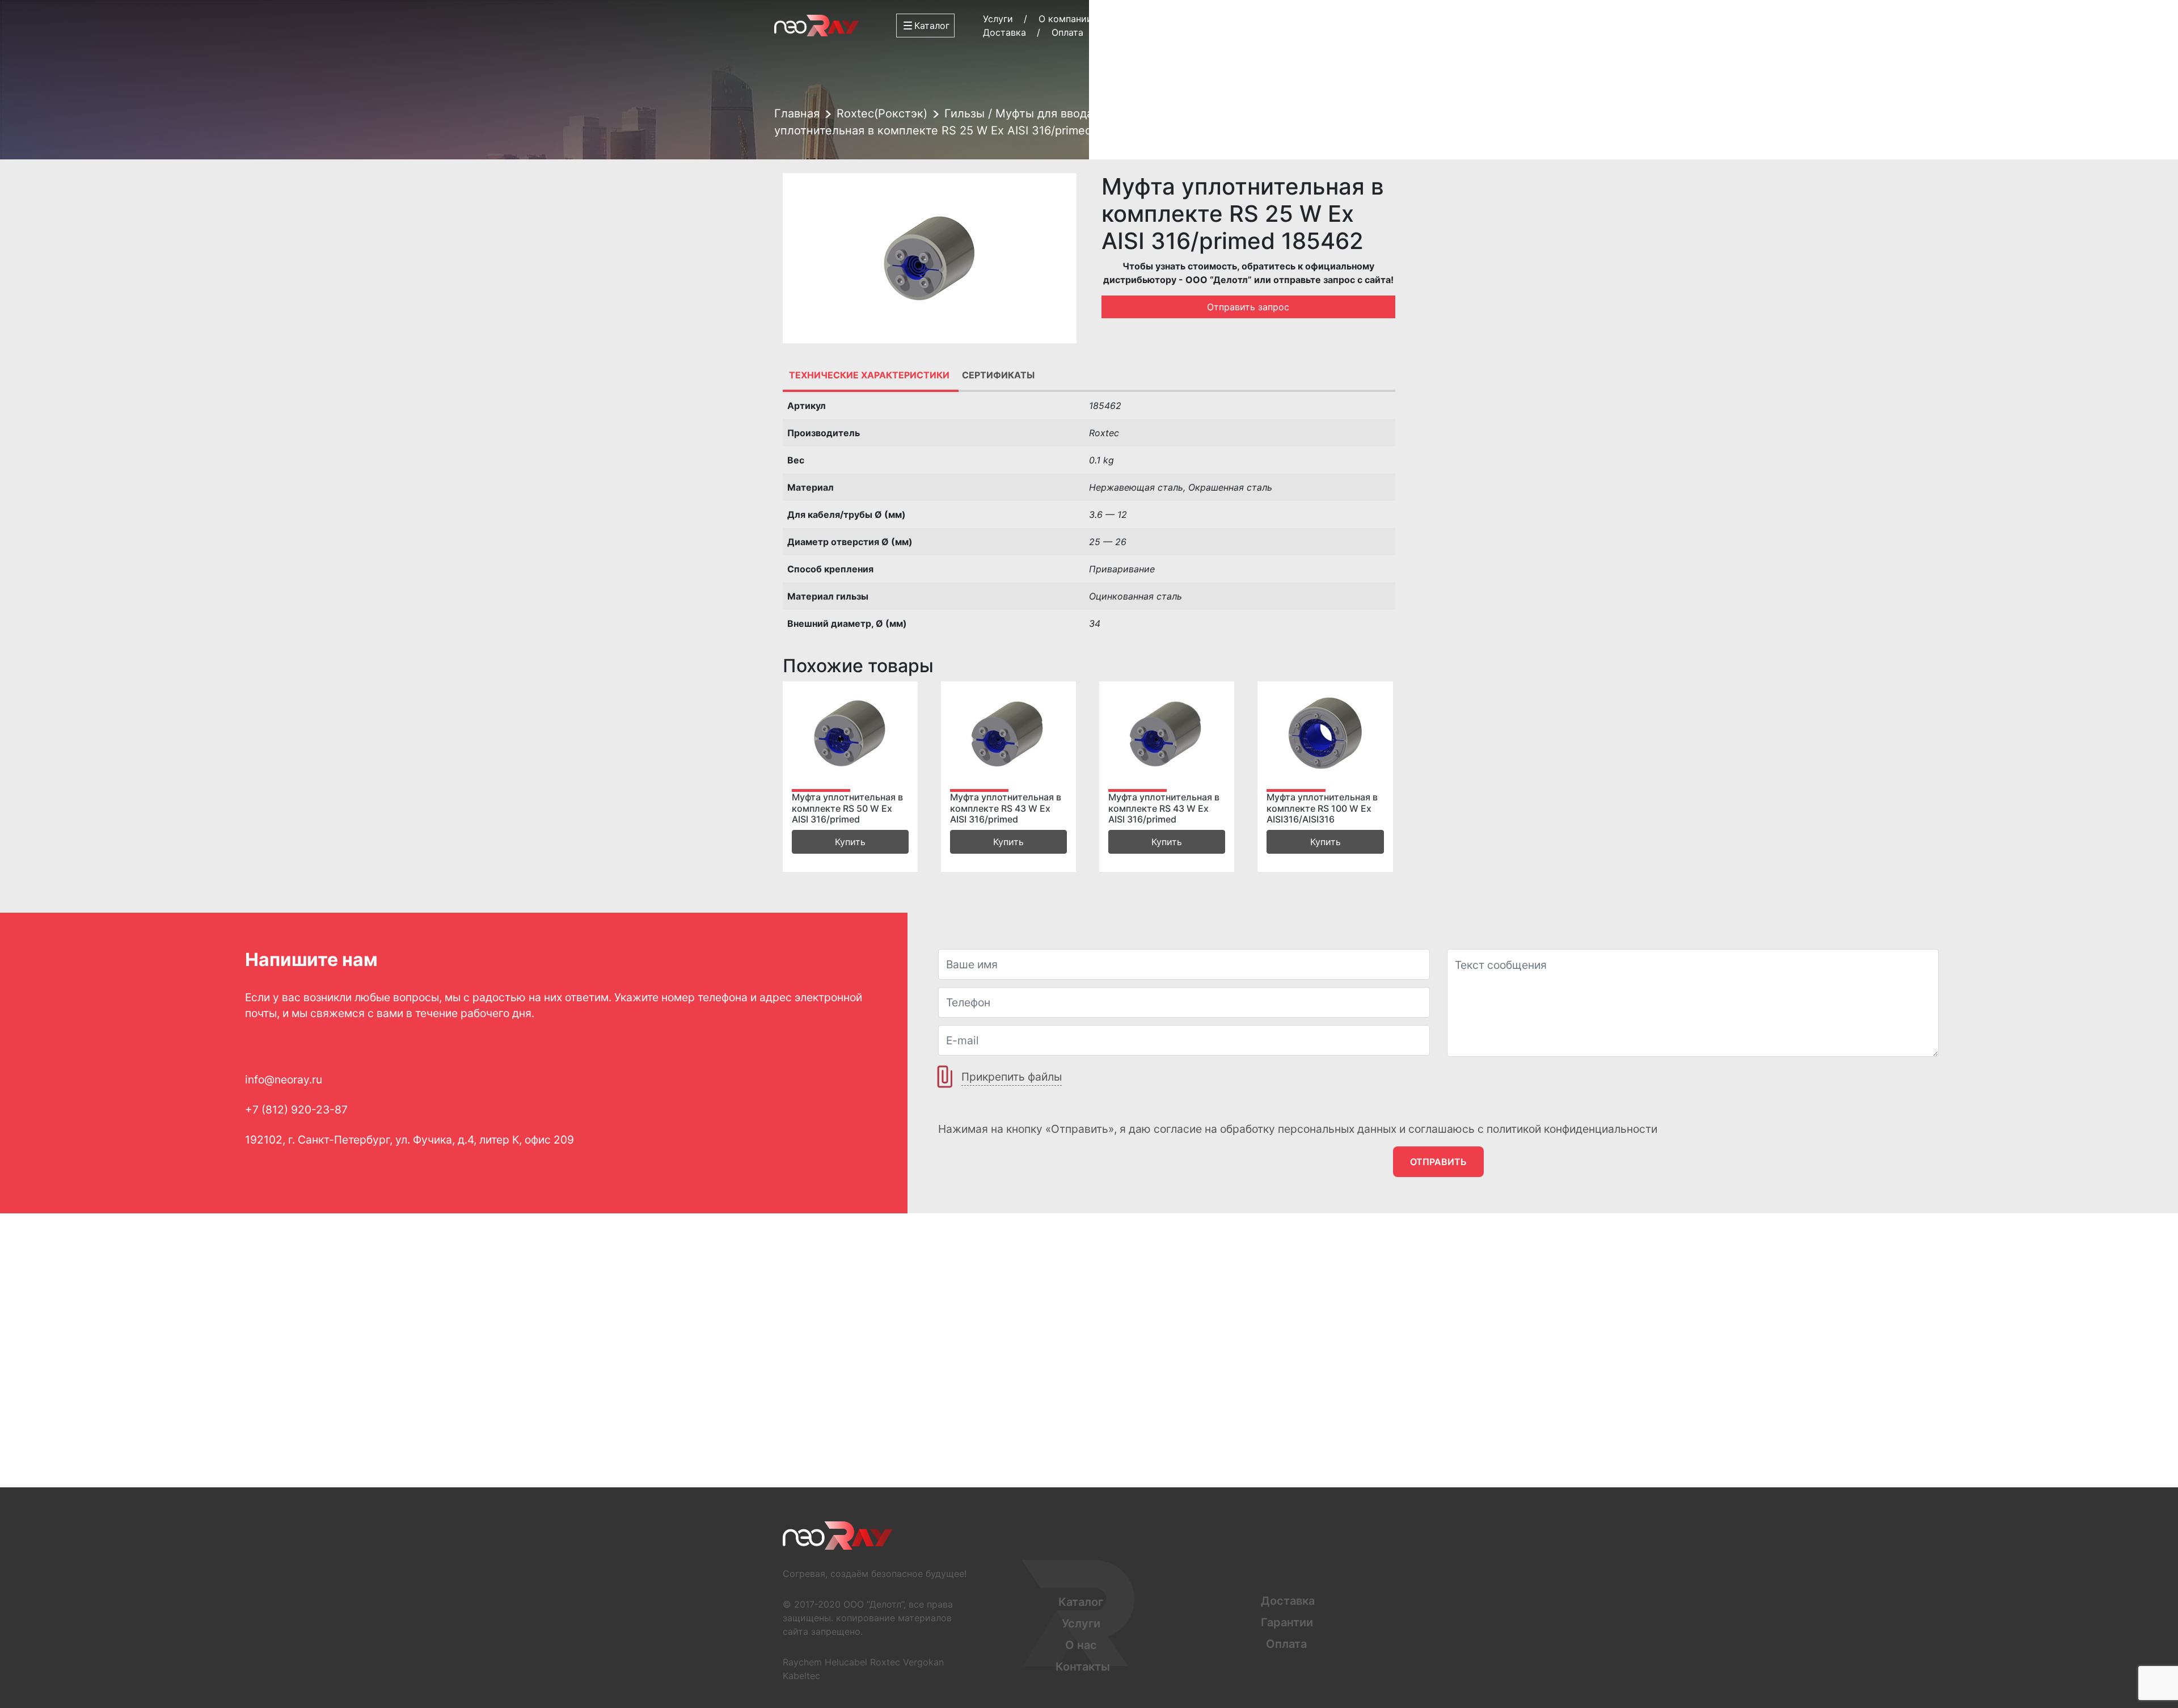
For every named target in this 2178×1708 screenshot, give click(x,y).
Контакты (1210, 19)
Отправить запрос (1248, 307)
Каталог (1081, 1602)
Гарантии (1130, 32)
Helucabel (846, 1662)
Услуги (998, 19)
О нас (1081, 1645)
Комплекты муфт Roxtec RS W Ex (1245, 113)
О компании (1065, 19)
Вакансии (1198, 32)
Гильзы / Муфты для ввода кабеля (1040, 113)
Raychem (802, 1662)
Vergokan (923, 1662)
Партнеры (1140, 19)
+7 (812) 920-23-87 (1348, 19)
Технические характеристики (869, 375)
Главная (797, 113)
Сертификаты (998, 375)
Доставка (1004, 32)
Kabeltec (801, 1676)
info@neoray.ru (1358, 31)
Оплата (1067, 32)
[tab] (869, 375)
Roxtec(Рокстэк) (882, 113)
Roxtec (885, 1662)
